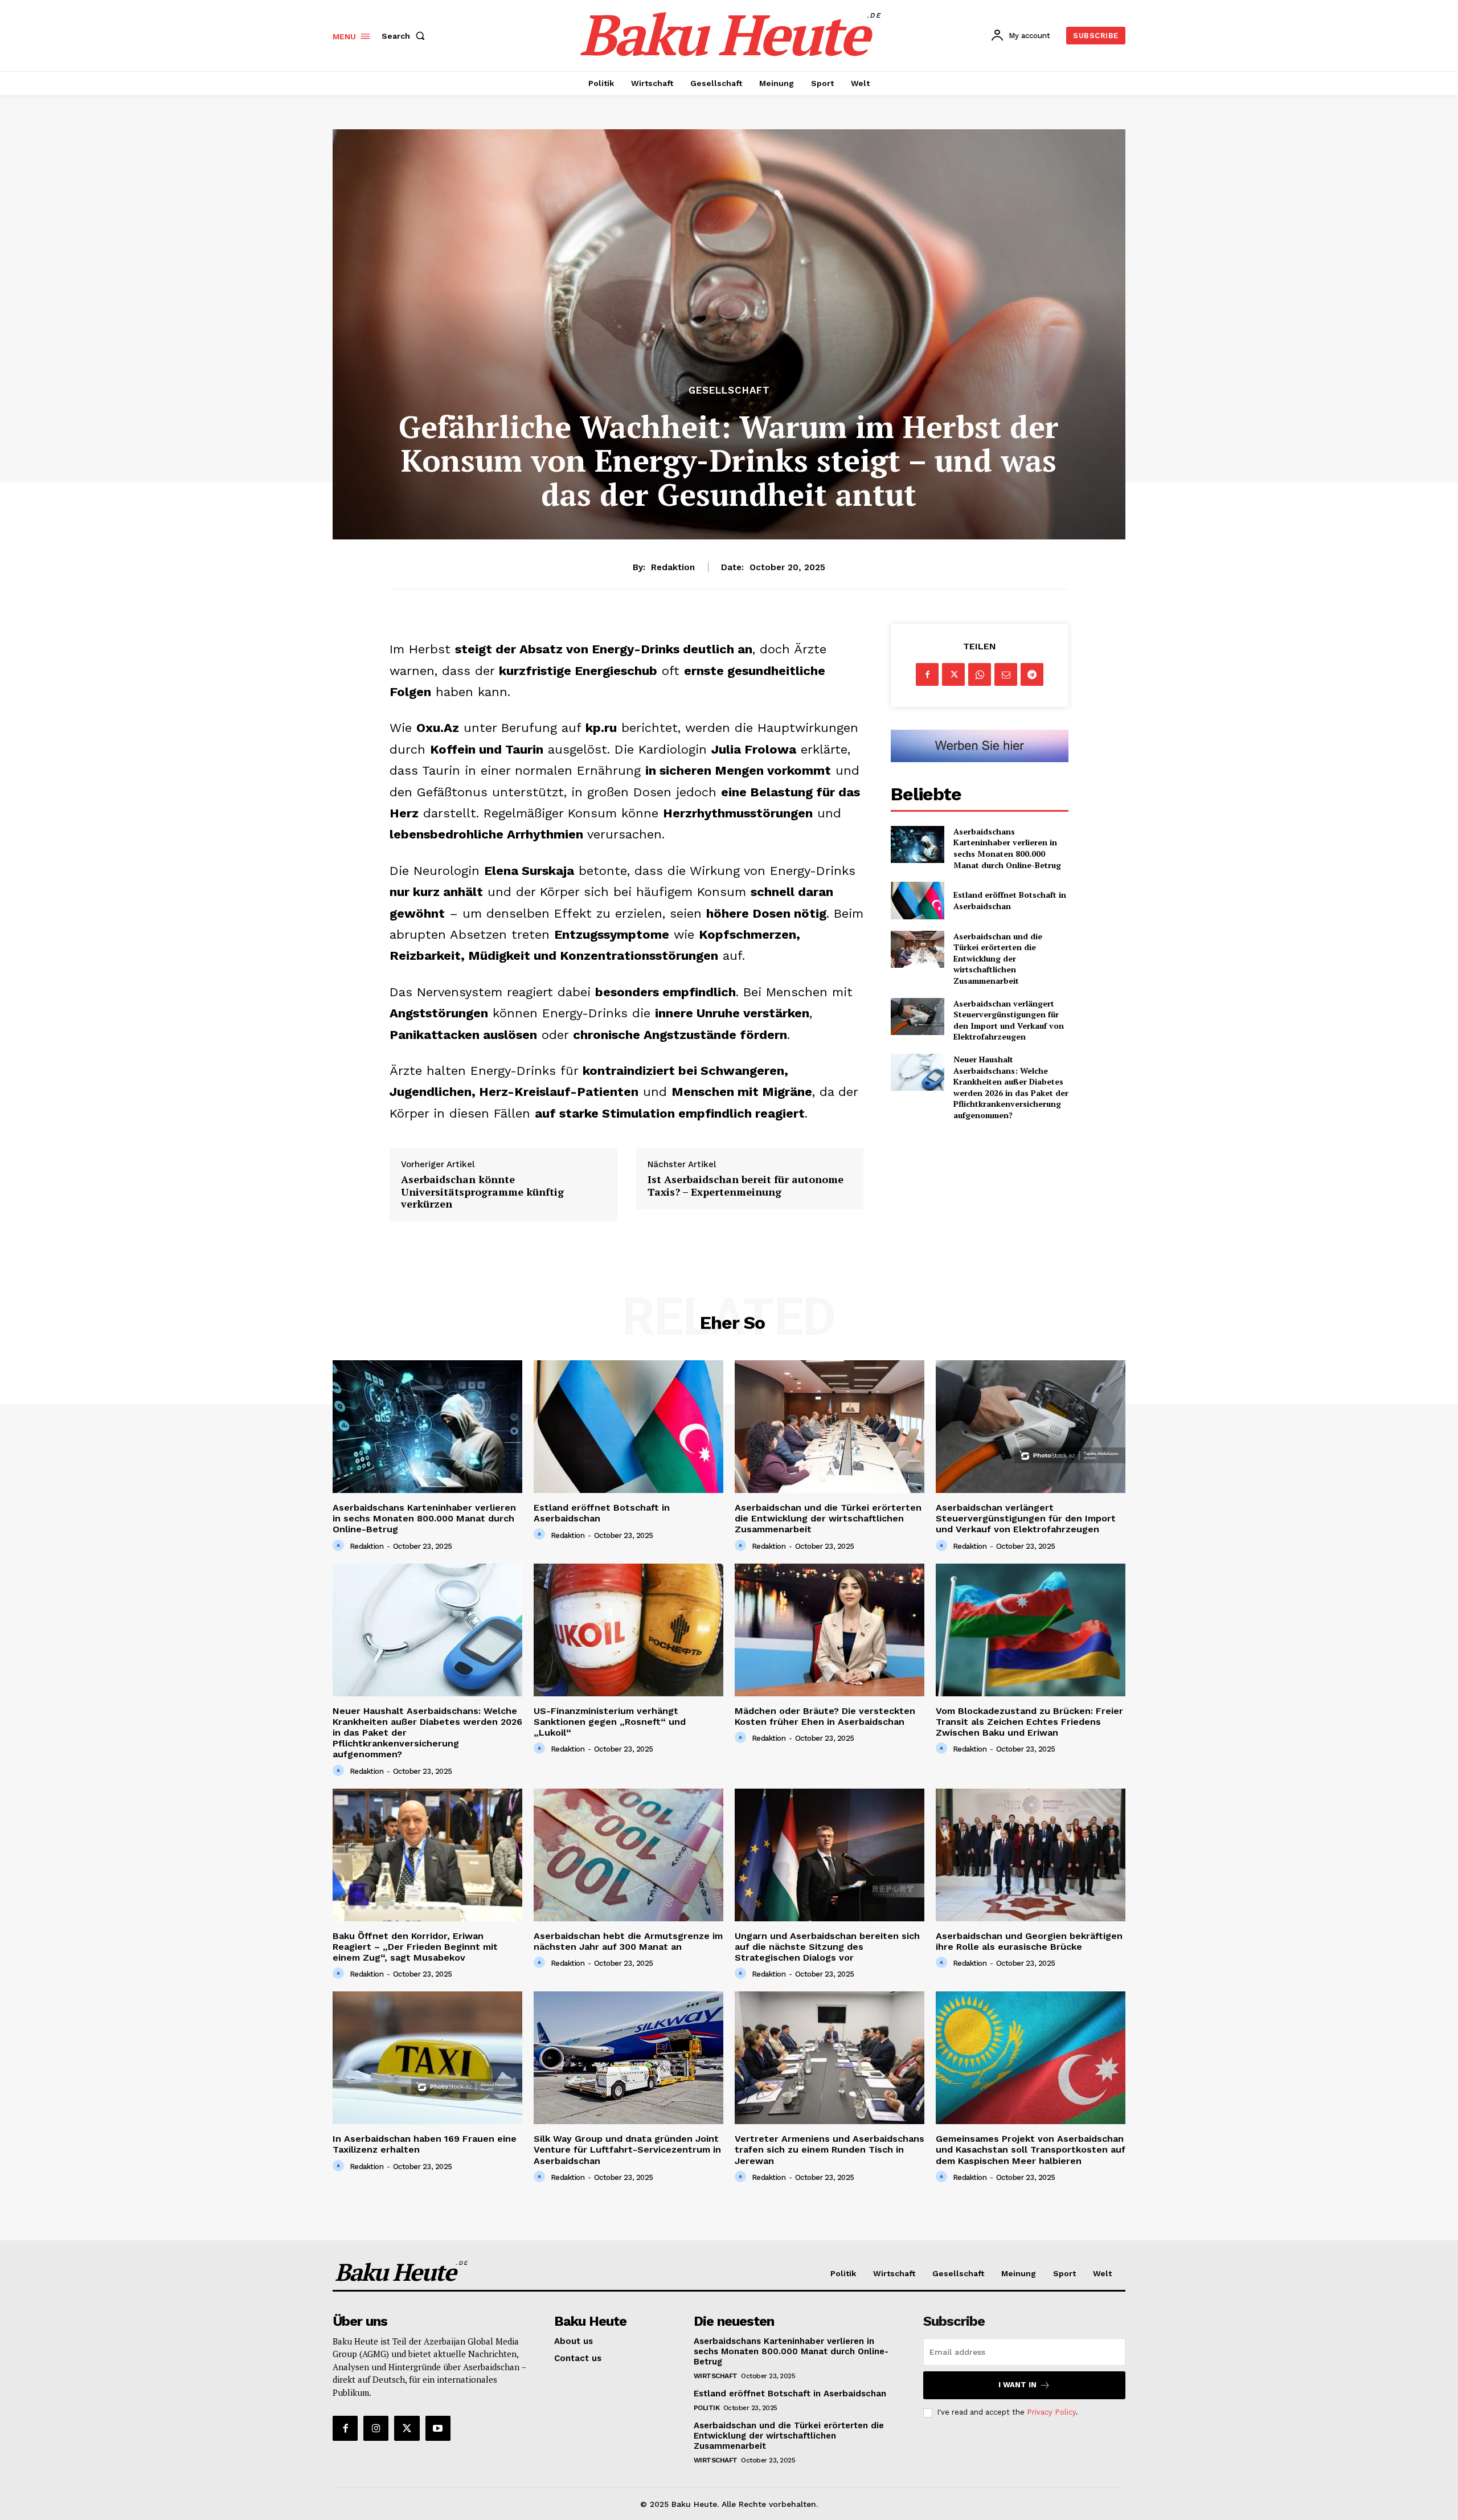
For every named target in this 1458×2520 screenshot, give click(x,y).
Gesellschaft (729, 390)
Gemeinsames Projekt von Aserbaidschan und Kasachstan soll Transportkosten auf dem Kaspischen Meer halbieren (1031, 2149)
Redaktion (673, 567)
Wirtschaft (716, 2376)
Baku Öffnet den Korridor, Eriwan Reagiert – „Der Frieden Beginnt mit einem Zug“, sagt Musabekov (415, 1947)
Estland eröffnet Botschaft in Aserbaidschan (1010, 900)
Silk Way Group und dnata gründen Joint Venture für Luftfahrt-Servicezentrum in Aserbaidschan (627, 2149)
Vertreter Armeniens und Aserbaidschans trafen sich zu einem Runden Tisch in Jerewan (830, 2149)
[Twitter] (953, 674)
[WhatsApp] (980, 674)
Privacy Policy (1051, 2412)
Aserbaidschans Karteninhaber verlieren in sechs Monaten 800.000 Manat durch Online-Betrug (1007, 848)
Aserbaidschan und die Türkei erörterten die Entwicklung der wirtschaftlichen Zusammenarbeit (998, 958)
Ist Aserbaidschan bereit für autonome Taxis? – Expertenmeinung (746, 1186)
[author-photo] (340, 1546)
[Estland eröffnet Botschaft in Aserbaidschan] (917, 900)
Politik (707, 2408)
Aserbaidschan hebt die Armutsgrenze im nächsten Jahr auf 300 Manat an (628, 1941)
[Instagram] (376, 2428)
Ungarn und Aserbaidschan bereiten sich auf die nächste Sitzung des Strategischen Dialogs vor (827, 1947)
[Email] (1006, 674)
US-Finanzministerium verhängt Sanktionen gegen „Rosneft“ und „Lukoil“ (610, 1722)
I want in (1017, 2385)
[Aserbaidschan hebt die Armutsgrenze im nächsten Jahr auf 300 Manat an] (628, 1855)
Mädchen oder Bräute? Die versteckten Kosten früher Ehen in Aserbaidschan (825, 1716)
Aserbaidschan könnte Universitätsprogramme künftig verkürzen (482, 1192)
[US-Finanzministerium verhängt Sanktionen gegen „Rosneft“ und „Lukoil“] (628, 1630)
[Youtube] (438, 2428)
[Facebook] (927, 674)
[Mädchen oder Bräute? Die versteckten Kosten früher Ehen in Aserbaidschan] (830, 1630)
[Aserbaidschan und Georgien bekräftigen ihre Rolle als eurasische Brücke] (1031, 1855)
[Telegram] (1032, 674)
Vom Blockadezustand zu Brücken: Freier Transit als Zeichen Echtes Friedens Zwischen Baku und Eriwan (1029, 1722)
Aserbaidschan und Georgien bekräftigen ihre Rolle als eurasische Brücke (1029, 1941)
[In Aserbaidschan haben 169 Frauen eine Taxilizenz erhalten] (427, 2058)
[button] (406, 36)
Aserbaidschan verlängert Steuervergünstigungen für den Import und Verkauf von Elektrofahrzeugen (1009, 1020)
